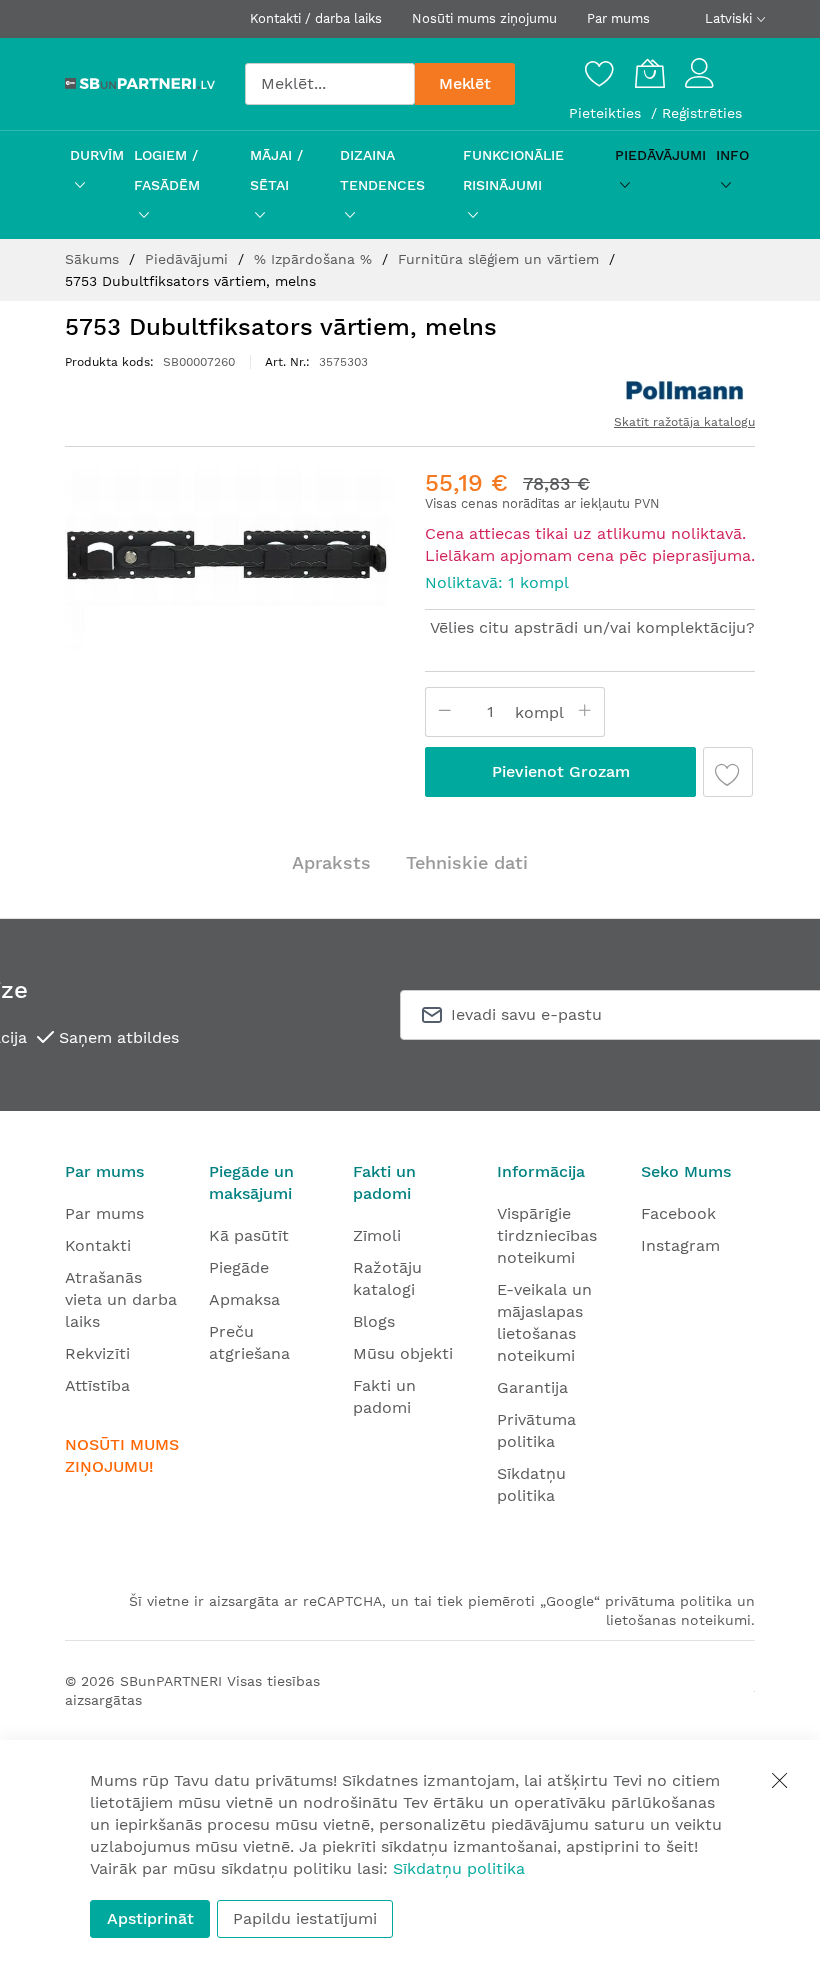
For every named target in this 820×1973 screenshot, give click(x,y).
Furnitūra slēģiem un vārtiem (501, 259)
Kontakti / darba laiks (316, 18)
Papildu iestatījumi (305, 1918)
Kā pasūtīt (249, 1235)
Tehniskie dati (467, 862)
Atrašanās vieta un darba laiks (121, 1299)
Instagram (680, 1245)
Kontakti (98, 1245)
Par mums (618, 18)
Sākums (94, 259)
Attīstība (97, 1385)
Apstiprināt (150, 1918)
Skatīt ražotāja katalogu (684, 422)
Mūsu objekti (403, 1353)
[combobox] (330, 84)
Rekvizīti (97, 1353)
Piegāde (239, 1267)
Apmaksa (244, 1299)
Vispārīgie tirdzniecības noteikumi (547, 1235)
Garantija (532, 1387)
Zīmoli (377, 1235)
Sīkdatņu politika (459, 1868)
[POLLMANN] (685, 391)
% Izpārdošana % (315, 259)
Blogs (374, 1321)
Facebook (678, 1213)
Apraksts (331, 862)
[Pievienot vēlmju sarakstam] (728, 772)
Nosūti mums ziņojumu (484, 18)
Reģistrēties (702, 113)
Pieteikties (607, 113)
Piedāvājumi (189, 259)
